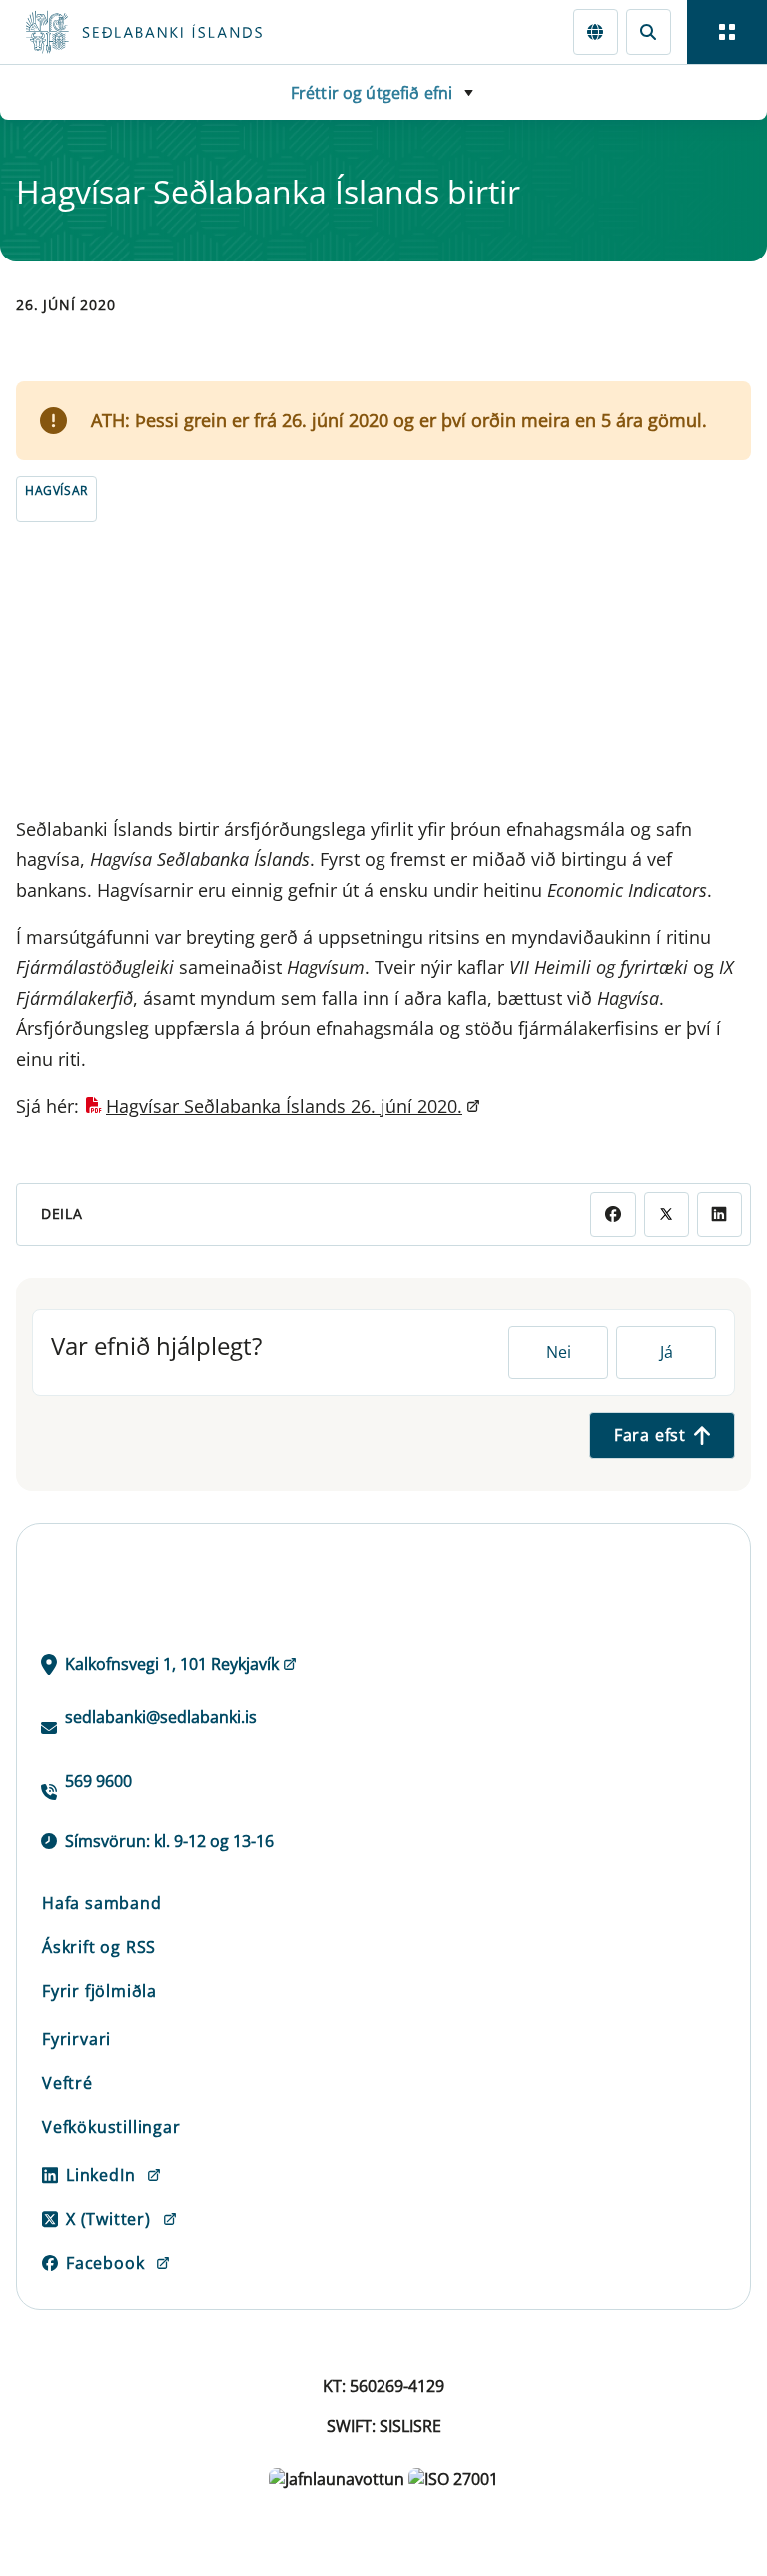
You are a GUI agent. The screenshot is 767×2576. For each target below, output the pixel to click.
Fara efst (650, 1435)
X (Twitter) (108, 2219)
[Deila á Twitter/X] (667, 1214)
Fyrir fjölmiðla (99, 1991)
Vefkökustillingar (111, 2127)
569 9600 (98, 1781)
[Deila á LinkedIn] (720, 1214)
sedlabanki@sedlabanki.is (161, 1717)
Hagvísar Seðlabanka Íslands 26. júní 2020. (284, 1106)
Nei (559, 1352)
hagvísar (56, 491)
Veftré (67, 2083)
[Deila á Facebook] (613, 1214)
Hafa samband (102, 1903)
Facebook (105, 2263)
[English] (596, 31)
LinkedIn (100, 2175)
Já (667, 1352)
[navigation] (727, 32)
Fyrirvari (76, 2039)
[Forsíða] (216, 32)
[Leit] (649, 31)
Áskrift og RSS (99, 1947)
